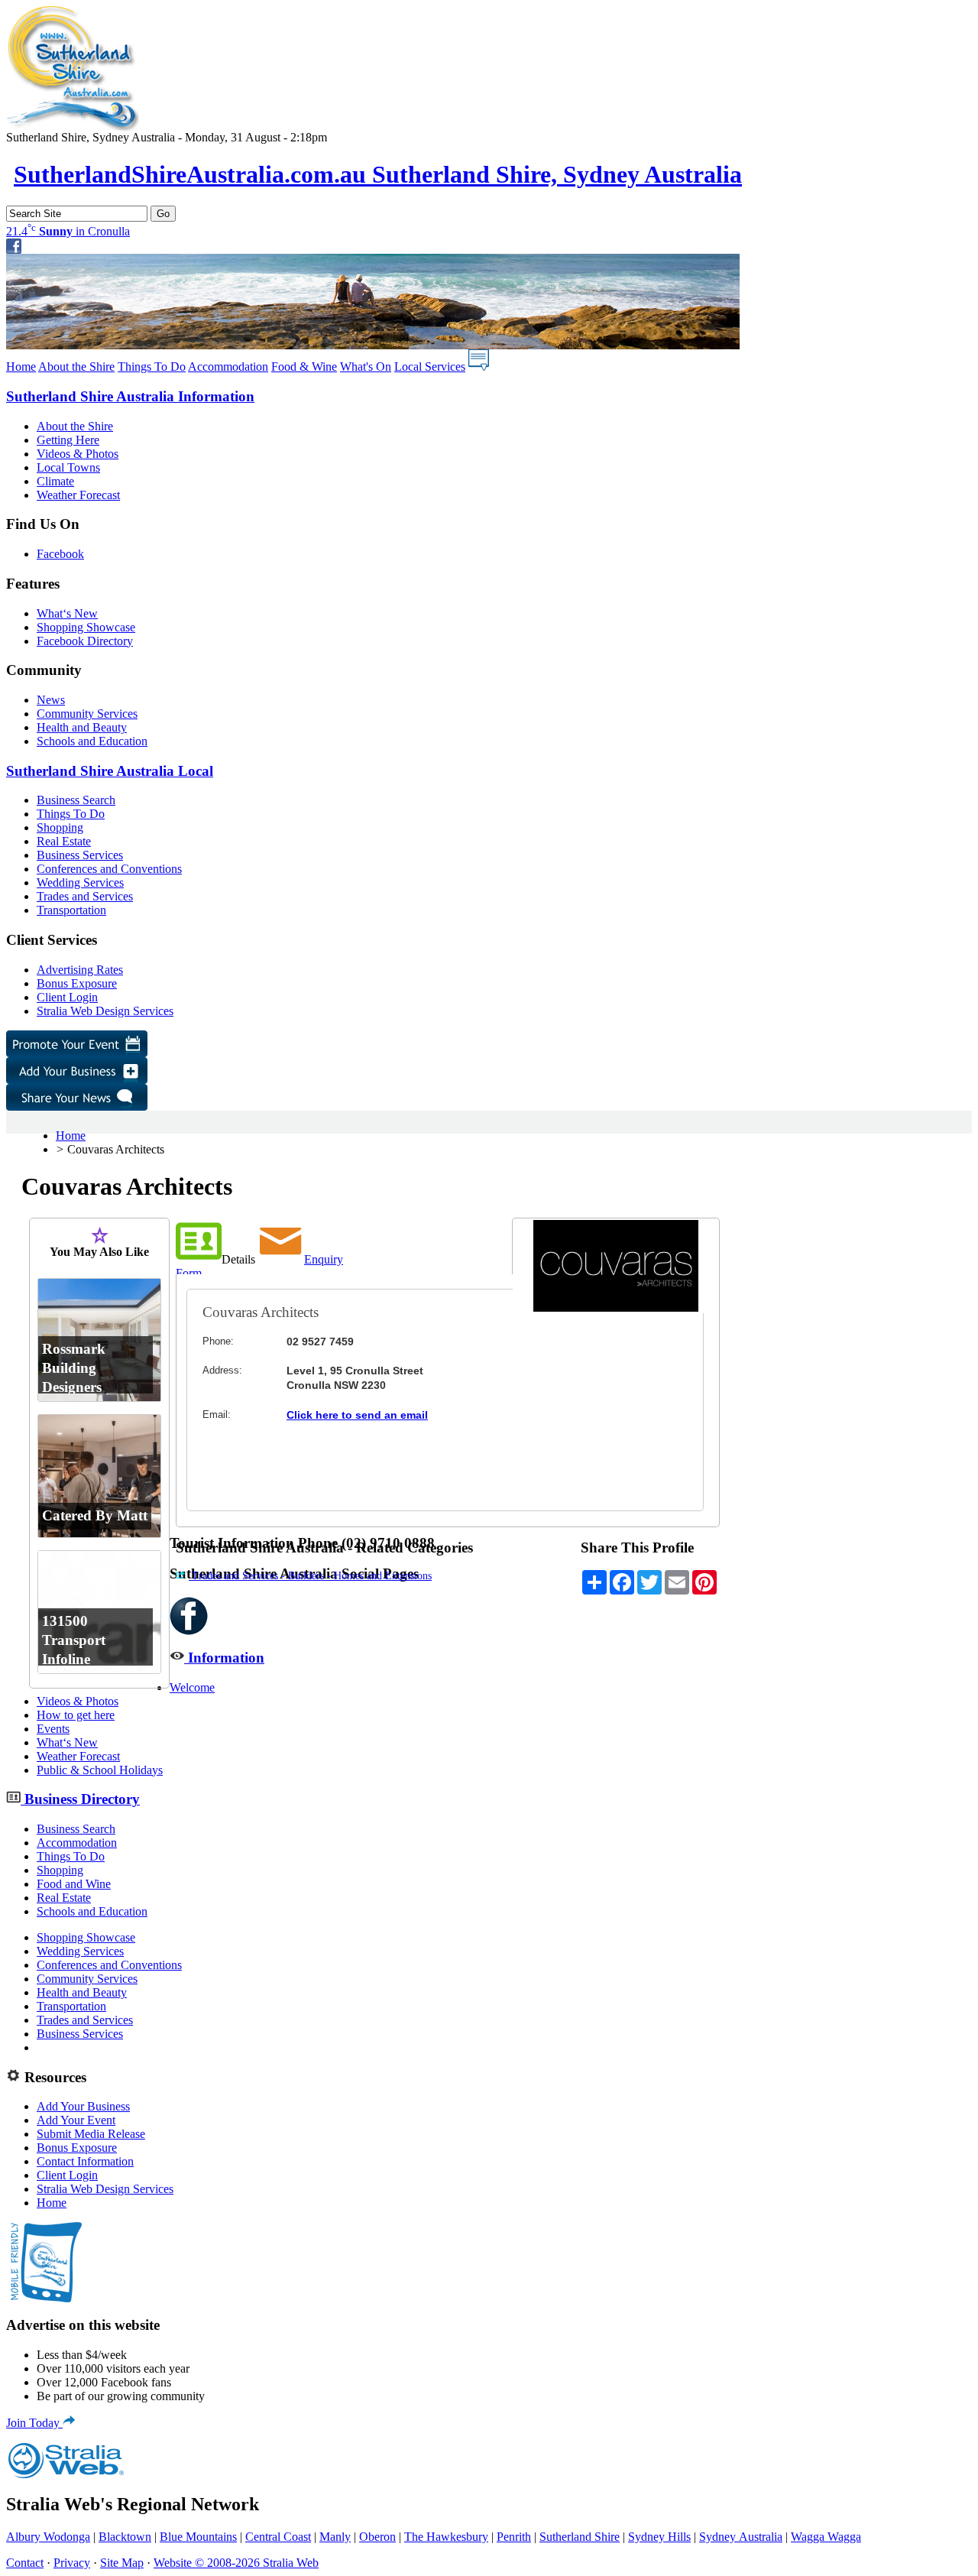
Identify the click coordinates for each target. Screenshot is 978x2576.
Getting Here (68, 440)
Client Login (67, 997)
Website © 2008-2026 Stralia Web (236, 2563)
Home (21, 367)
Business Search (76, 800)
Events (53, 1729)
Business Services (80, 855)
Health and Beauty (82, 727)
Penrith (514, 2537)
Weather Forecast (78, 495)
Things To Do (152, 367)
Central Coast (278, 2537)
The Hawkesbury (446, 2537)
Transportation (71, 910)
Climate (55, 481)
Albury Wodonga (48, 2537)
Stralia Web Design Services (105, 1011)
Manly (335, 2537)
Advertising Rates (80, 970)
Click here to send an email (357, 1415)
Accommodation (228, 367)
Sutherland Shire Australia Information (130, 396)
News (51, 700)
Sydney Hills (659, 2537)
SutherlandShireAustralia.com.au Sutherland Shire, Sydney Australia (378, 174)
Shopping (60, 827)
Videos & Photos (78, 454)
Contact (25, 2563)
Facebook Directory (85, 641)
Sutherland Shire (580, 2537)
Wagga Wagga (826, 2537)
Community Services (87, 714)
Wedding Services (80, 882)
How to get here (76, 1715)
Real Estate (64, 841)
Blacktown (125, 2537)
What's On (366, 367)
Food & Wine (304, 367)
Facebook (60, 554)
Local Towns (68, 467)
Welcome (192, 1687)
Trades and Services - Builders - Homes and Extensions (310, 1576)
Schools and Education (92, 741)
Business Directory (80, 1799)
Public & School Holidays (100, 1770)
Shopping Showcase (86, 627)
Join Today (34, 2423)
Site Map (122, 2563)
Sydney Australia (741, 2537)
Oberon (377, 2537)
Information (224, 1658)
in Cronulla (68, 231)
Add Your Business (83, 2106)
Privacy (72, 2563)
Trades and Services (85, 896)
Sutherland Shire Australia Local (110, 771)
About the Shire (76, 367)
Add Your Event (76, 2120)
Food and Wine (74, 1884)
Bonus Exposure (77, 983)
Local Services (430, 367)
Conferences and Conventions (109, 869)
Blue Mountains (198, 2537)
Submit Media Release (91, 2134)
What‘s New (67, 613)
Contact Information (85, 2161)
